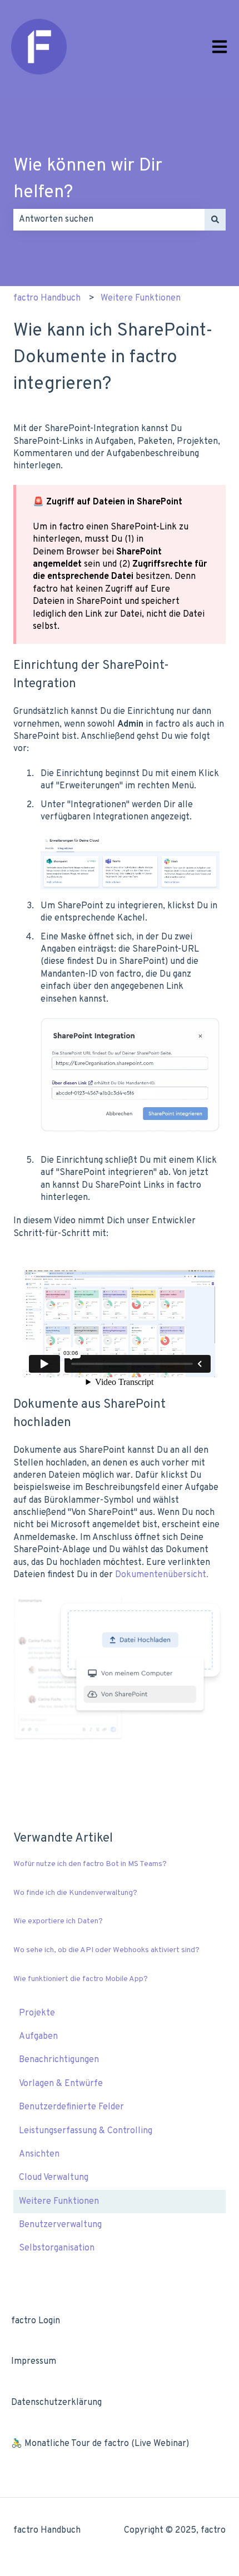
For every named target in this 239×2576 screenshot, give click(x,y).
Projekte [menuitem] (37, 2013)
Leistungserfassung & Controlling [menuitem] (86, 2131)
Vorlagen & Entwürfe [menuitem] (61, 2084)
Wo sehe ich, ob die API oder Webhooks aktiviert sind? (106, 1950)
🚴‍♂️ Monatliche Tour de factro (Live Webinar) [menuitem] (100, 2444)
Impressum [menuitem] (34, 2362)
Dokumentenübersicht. (162, 1575)
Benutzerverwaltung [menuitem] (60, 2225)
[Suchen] (215, 219)
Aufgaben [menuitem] (38, 2037)
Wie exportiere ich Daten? (58, 1921)
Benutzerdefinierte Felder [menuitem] (71, 2107)
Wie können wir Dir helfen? (88, 179)
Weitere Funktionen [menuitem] (59, 2202)
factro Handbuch (47, 298)
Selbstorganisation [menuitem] (57, 2248)
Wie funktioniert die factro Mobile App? (81, 1979)
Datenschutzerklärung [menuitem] (56, 2403)
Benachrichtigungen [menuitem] (59, 2060)
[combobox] (109, 219)
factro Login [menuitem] (36, 2321)
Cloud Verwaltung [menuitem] (54, 2178)
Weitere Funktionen (141, 298)
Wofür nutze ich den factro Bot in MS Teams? (90, 1864)
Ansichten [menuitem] (39, 2154)
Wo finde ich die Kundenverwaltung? (75, 1893)
